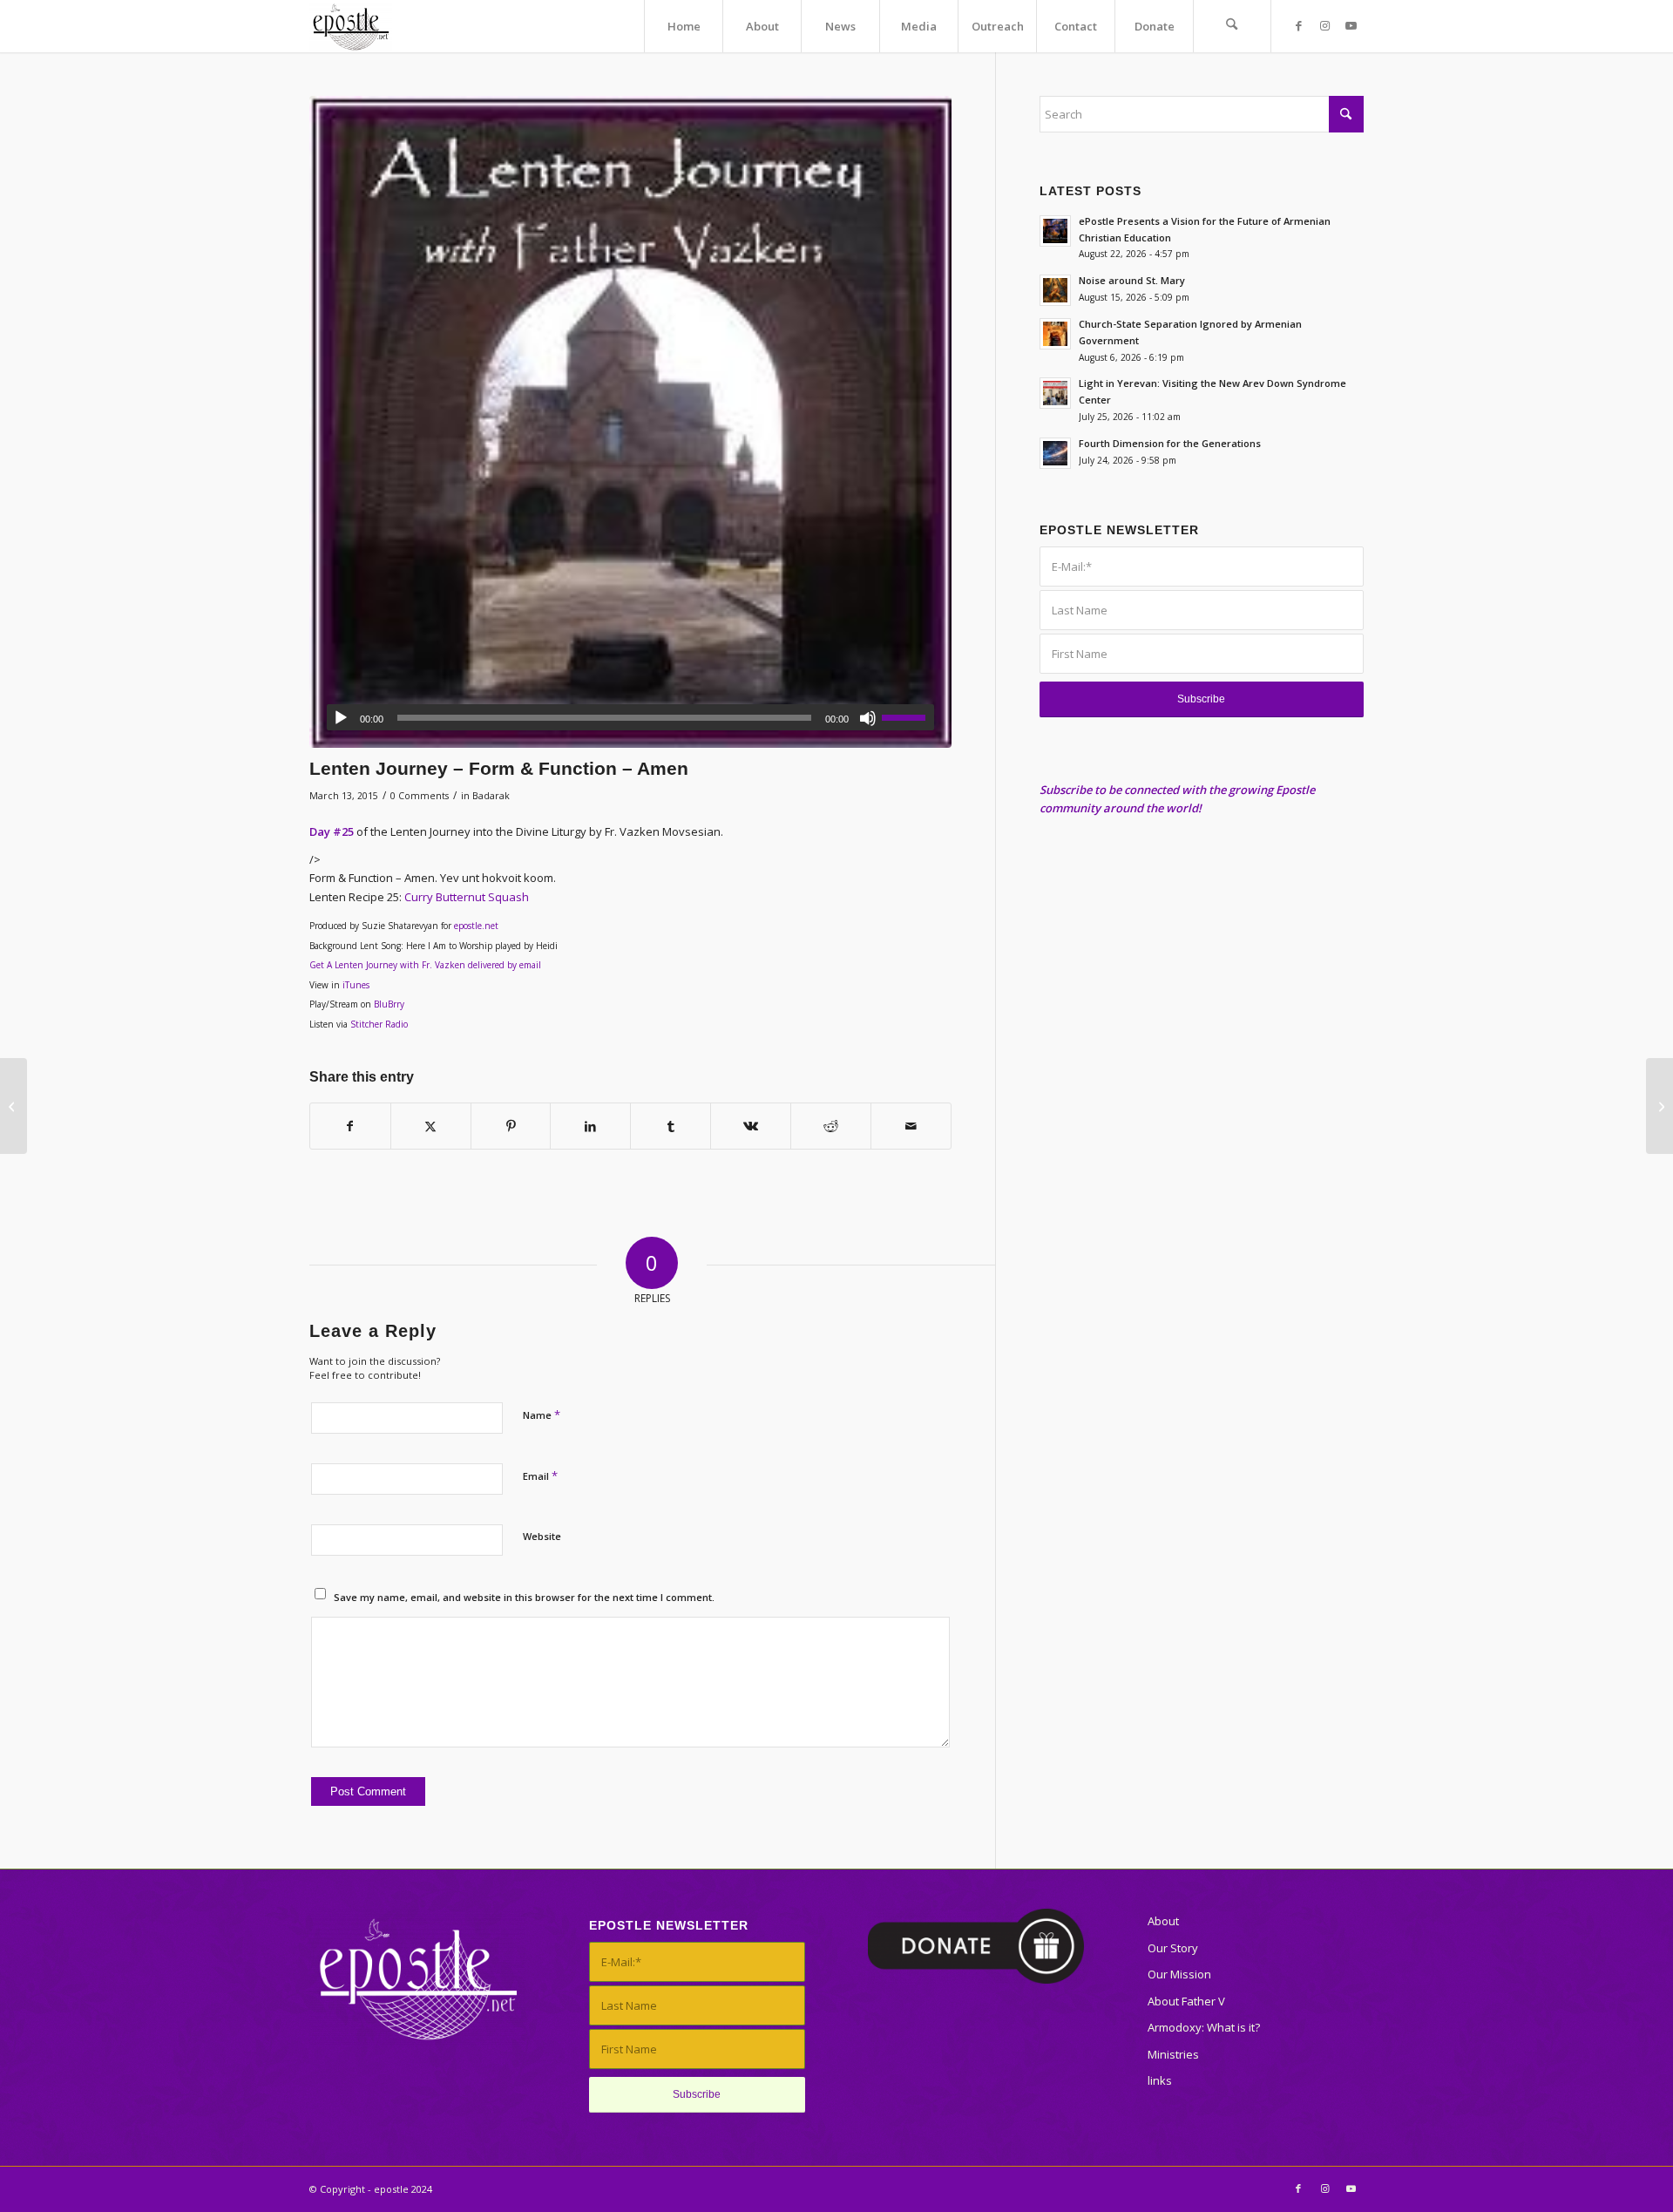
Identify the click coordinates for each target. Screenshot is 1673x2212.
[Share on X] (431, 1126)
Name (542, 1415)
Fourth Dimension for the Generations (1170, 443)
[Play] (341, 718)
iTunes (356, 985)
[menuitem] (683, 26)
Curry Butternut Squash (467, 897)
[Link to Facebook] (1298, 25)
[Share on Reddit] (831, 1126)
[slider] (908, 717)
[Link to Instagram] (1324, 25)
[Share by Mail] (911, 1126)
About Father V (1186, 2001)
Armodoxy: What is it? (1204, 2027)
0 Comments (420, 796)
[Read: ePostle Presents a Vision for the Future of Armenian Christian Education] (1055, 231)
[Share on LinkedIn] (590, 1126)
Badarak (491, 796)
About (1163, 1921)
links (1160, 2080)
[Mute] (868, 718)
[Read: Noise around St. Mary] (1055, 290)
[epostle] (351, 26)
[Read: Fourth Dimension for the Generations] (1055, 453)
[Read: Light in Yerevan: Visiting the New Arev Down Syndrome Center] (1055, 393)
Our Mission (1179, 1974)
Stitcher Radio (379, 1024)
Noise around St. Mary (1132, 280)
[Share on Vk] (751, 1126)
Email (540, 1476)
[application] (630, 717)
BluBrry (389, 1004)
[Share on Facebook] (350, 1126)
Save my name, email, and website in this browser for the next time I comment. (524, 1597)
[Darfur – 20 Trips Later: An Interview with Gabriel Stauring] (14, 1106)
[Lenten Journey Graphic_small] (630, 422)
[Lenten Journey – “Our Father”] (1659, 1106)
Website (542, 1536)
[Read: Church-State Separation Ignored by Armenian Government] (1055, 334)
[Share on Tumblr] (671, 1126)
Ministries (1173, 2054)
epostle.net (476, 926)
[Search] (1232, 26)
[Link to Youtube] (1351, 25)
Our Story (1173, 1948)
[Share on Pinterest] (511, 1126)
